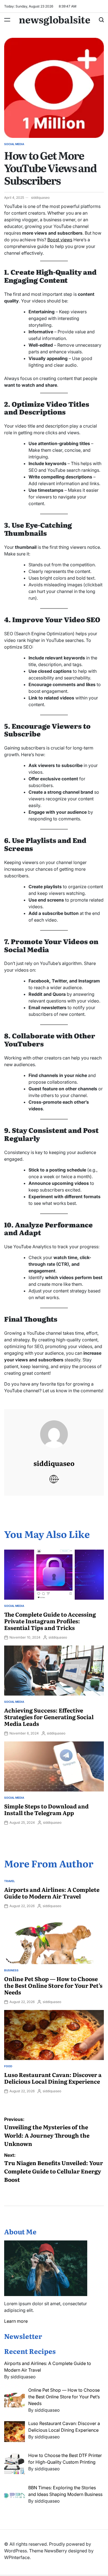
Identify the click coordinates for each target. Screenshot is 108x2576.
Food (8, 2066)
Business (11, 1970)
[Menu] (7, 20)
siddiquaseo (40, 198)
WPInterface (17, 2557)
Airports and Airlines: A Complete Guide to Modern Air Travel (52, 1893)
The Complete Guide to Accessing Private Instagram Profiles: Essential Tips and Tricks (50, 1621)
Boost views (60, 240)
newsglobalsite (55, 19)
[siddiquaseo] (54, 1429)
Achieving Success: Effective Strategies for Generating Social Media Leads (49, 1717)
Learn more (16, 2321)
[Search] (101, 20)
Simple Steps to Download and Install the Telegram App (46, 1809)
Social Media (14, 144)
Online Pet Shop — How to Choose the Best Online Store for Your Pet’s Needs (53, 1985)
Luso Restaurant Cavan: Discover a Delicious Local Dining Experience (53, 2078)
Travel (10, 1881)
